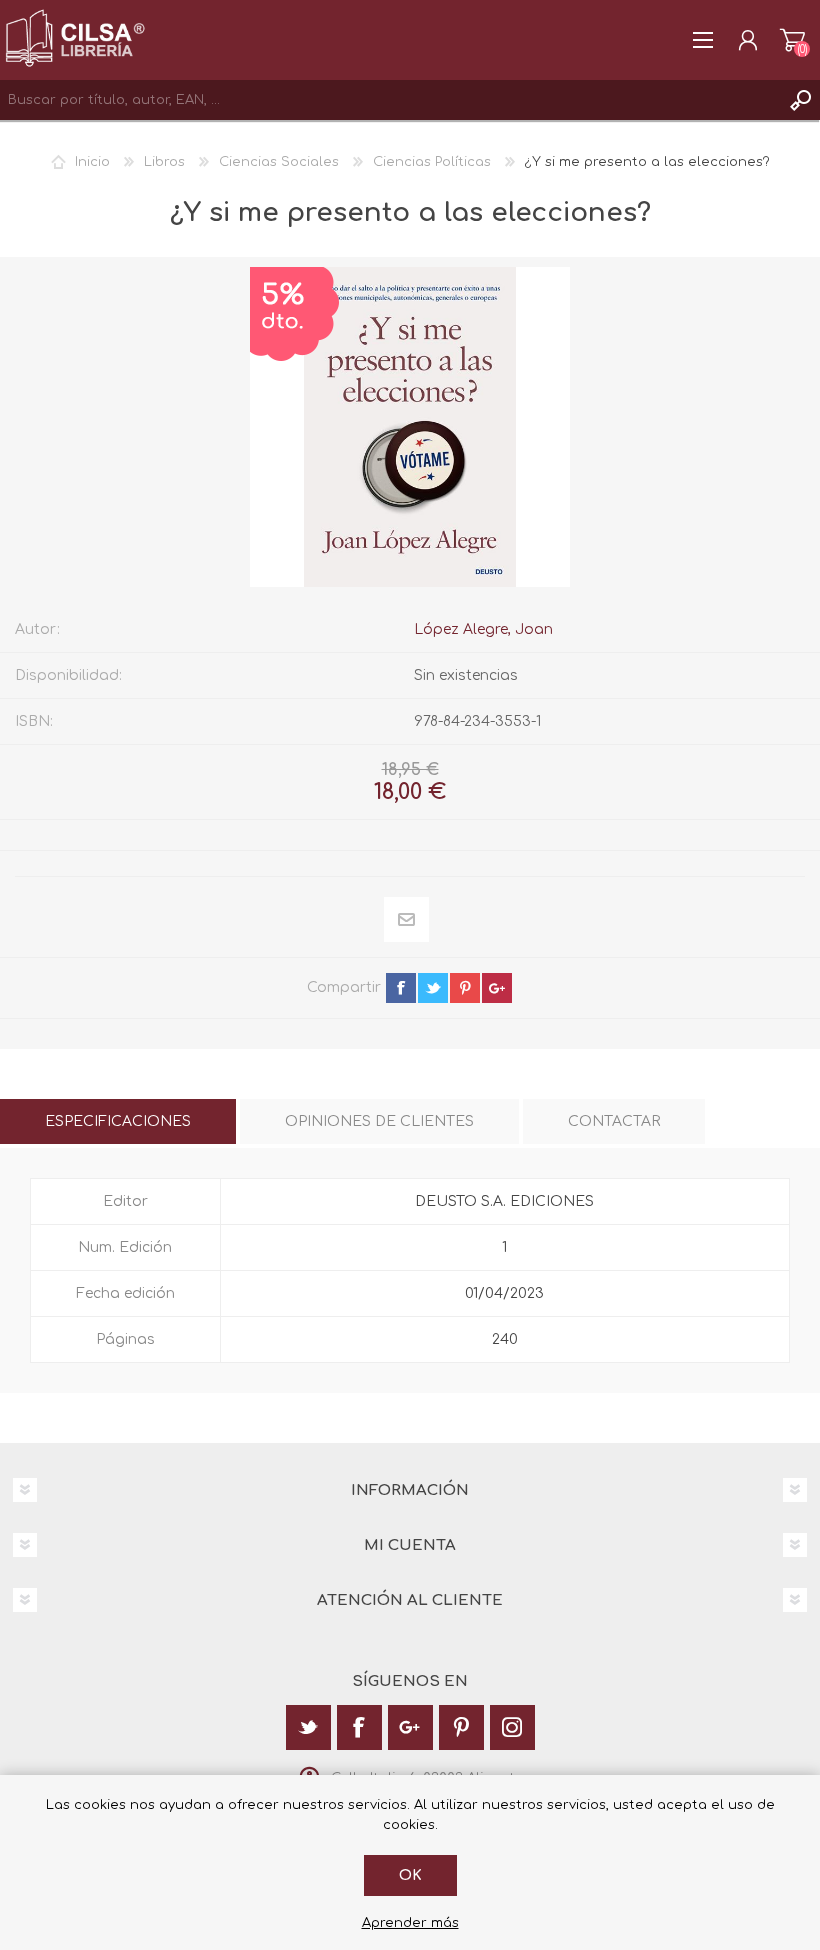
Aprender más (410, 1923)
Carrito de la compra (792, 40)
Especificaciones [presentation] (118, 1121)
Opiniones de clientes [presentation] (379, 1121)
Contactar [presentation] (614, 1121)
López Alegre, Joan (483, 629)
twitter (433, 988)
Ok (410, 1875)
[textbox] (390, 100)
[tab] (118, 1121)
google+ (497, 988)
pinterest (465, 988)
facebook (401, 988)
